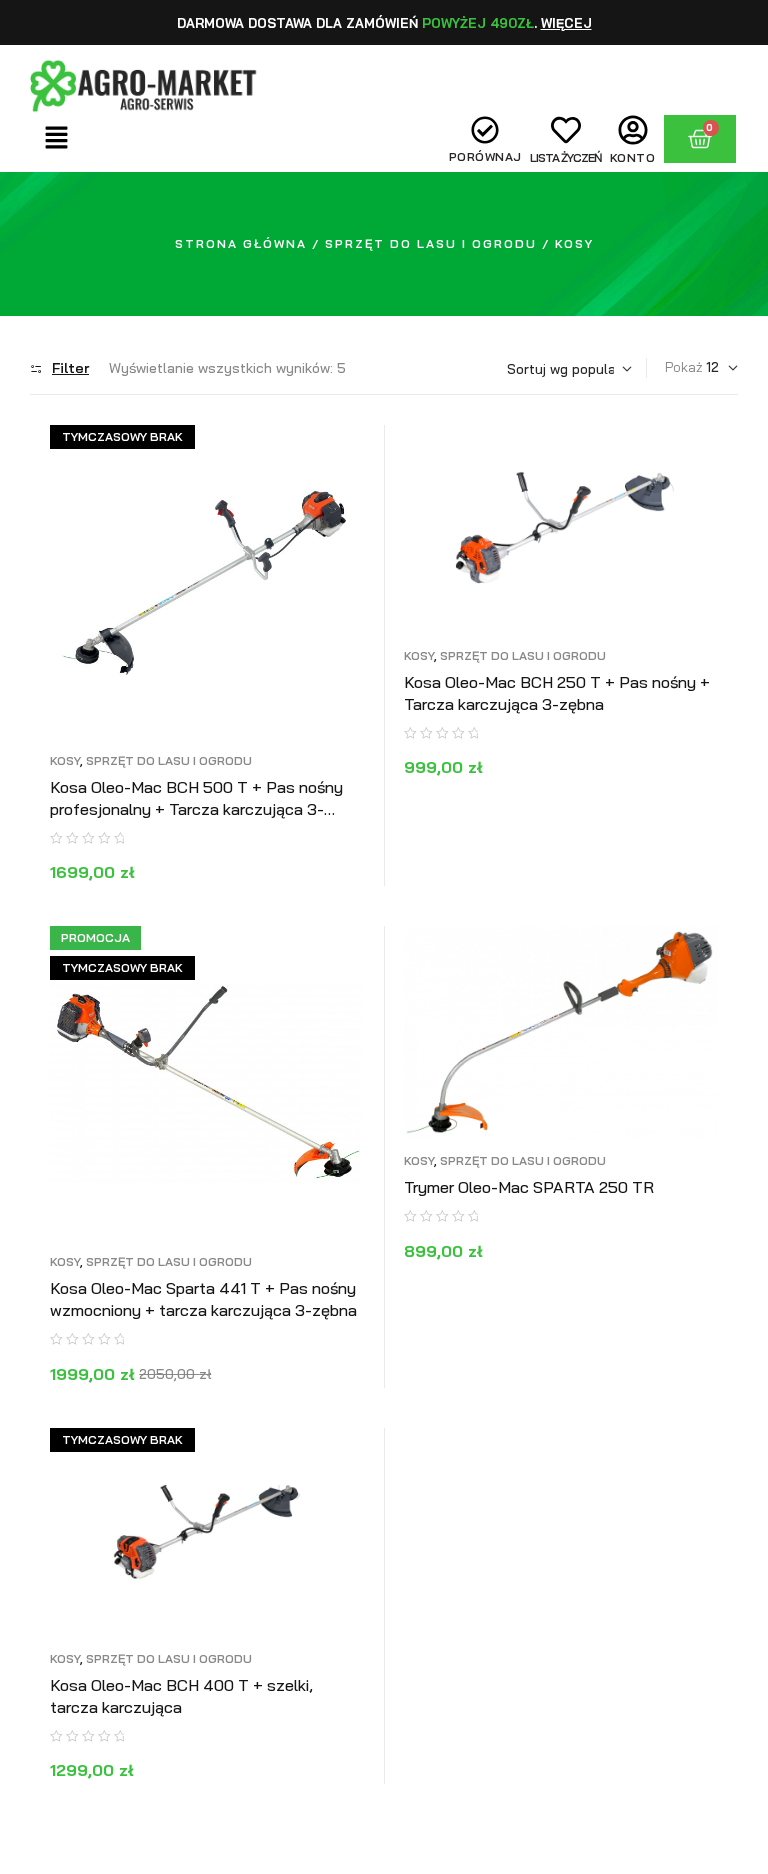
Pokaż (684, 367)
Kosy (65, 760)
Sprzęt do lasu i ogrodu (431, 243)
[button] (57, 138)
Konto (633, 157)
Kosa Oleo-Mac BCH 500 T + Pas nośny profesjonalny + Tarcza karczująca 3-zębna (196, 809)
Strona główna (241, 243)
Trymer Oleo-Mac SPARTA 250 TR (529, 1187)
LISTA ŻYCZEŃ (566, 157)
